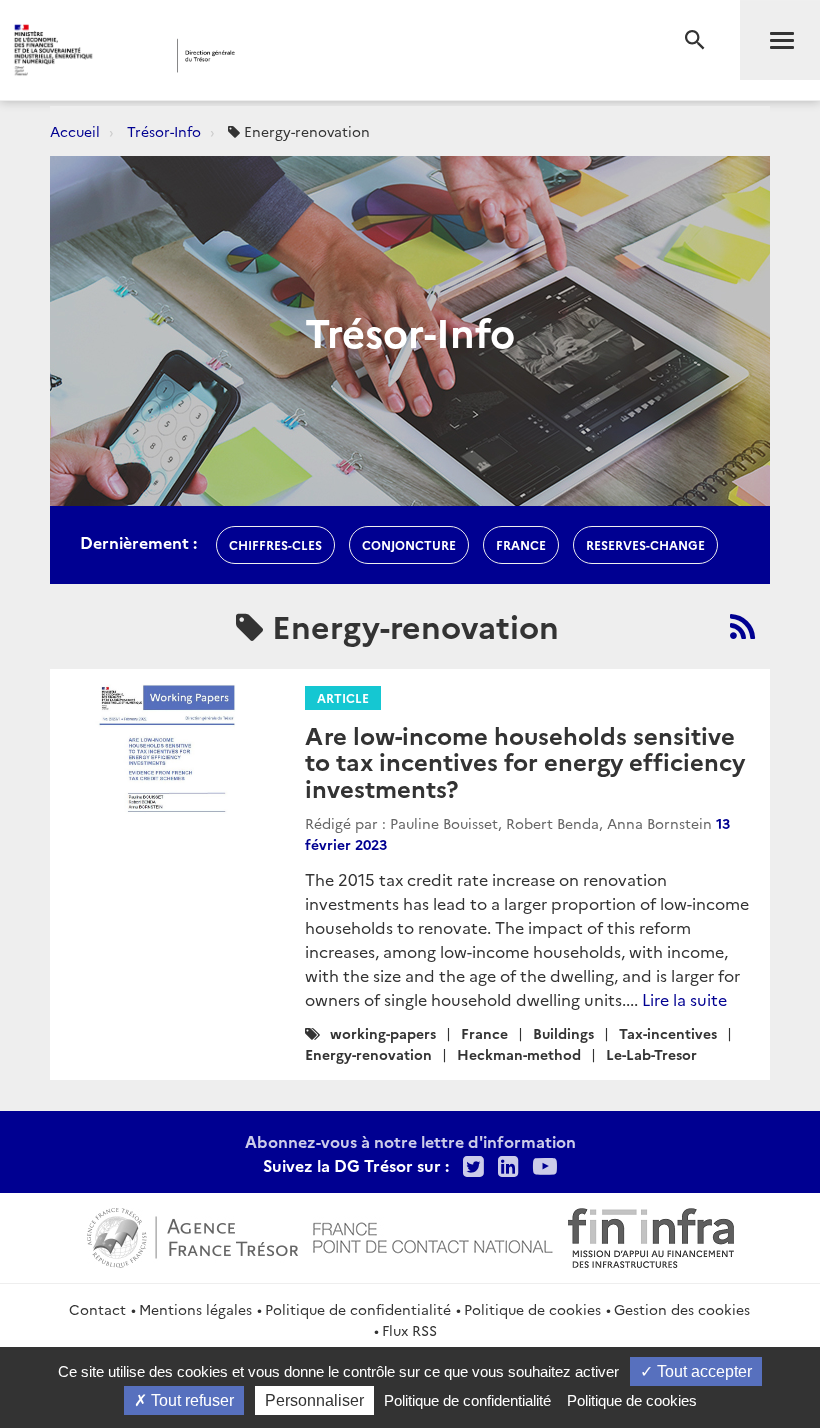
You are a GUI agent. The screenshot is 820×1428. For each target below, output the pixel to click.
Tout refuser (190, 1400)
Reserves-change (645, 544)
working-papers (383, 1033)
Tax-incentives (668, 1033)
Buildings (563, 1033)
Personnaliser (314, 1400)
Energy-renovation (368, 1054)
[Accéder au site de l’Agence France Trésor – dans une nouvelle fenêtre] (192, 1235)
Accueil (75, 131)
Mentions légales (195, 1309)
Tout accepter (702, 1371)
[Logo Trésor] (313, 55)
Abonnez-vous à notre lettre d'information (410, 1141)
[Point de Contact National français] (433, 1235)
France (484, 1033)
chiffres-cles (275, 544)
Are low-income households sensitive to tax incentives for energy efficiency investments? (525, 761)
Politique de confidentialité (358, 1309)
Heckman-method (519, 1054)
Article (343, 697)
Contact (97, 1309)
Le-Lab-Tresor (651, 1054)
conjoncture (409, 544)
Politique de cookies (532, 1309)
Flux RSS (409, 1330)
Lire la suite (684, 999)
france (521, 544)
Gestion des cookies (682, 1309)
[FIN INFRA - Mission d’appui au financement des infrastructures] (651, 1235)
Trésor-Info (164, 131)
